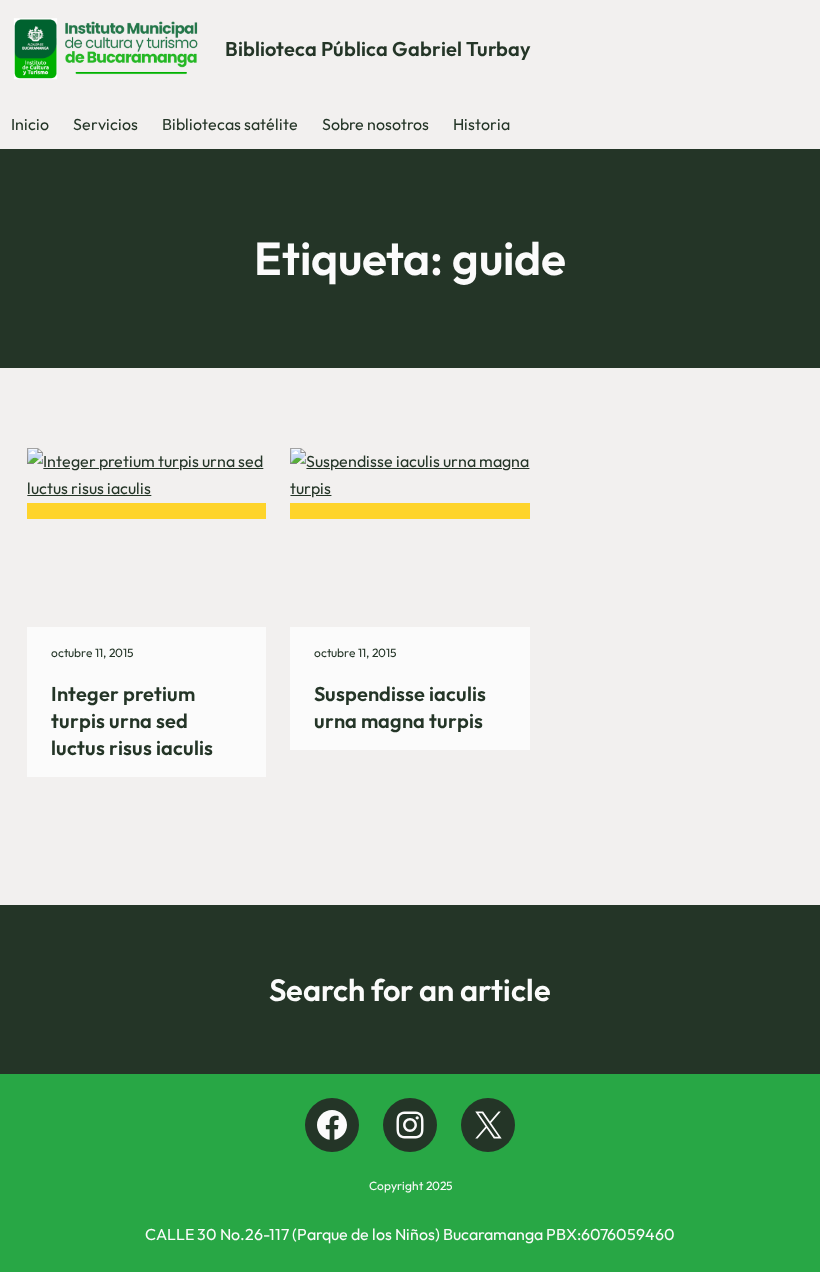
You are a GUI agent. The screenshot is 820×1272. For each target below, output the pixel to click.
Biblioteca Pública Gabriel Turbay (378, 48)
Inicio (30, 124)
